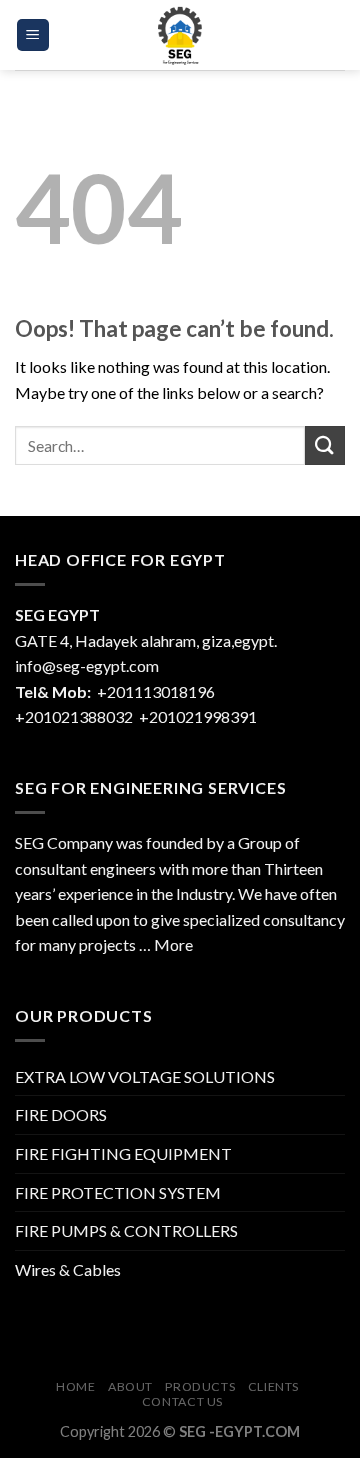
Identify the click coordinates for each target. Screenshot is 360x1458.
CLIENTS (273, 1386)
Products (200, 1386)
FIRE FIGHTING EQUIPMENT (123, 1153)
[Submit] (325, 445)
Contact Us (182, 1401)
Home (75, 1386)
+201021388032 (74, 716)
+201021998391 (198, 716)
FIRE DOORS (61, 1114)
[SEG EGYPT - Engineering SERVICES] (180, 35)
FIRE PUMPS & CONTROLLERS (126, 1230)
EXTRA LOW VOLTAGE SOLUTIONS (145, 1076)
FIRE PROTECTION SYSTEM (118, 1192)
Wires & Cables (68, 1269)
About (130, 1386)
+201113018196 (157, 691)
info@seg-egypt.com (87, 665)
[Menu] (33, 35)
